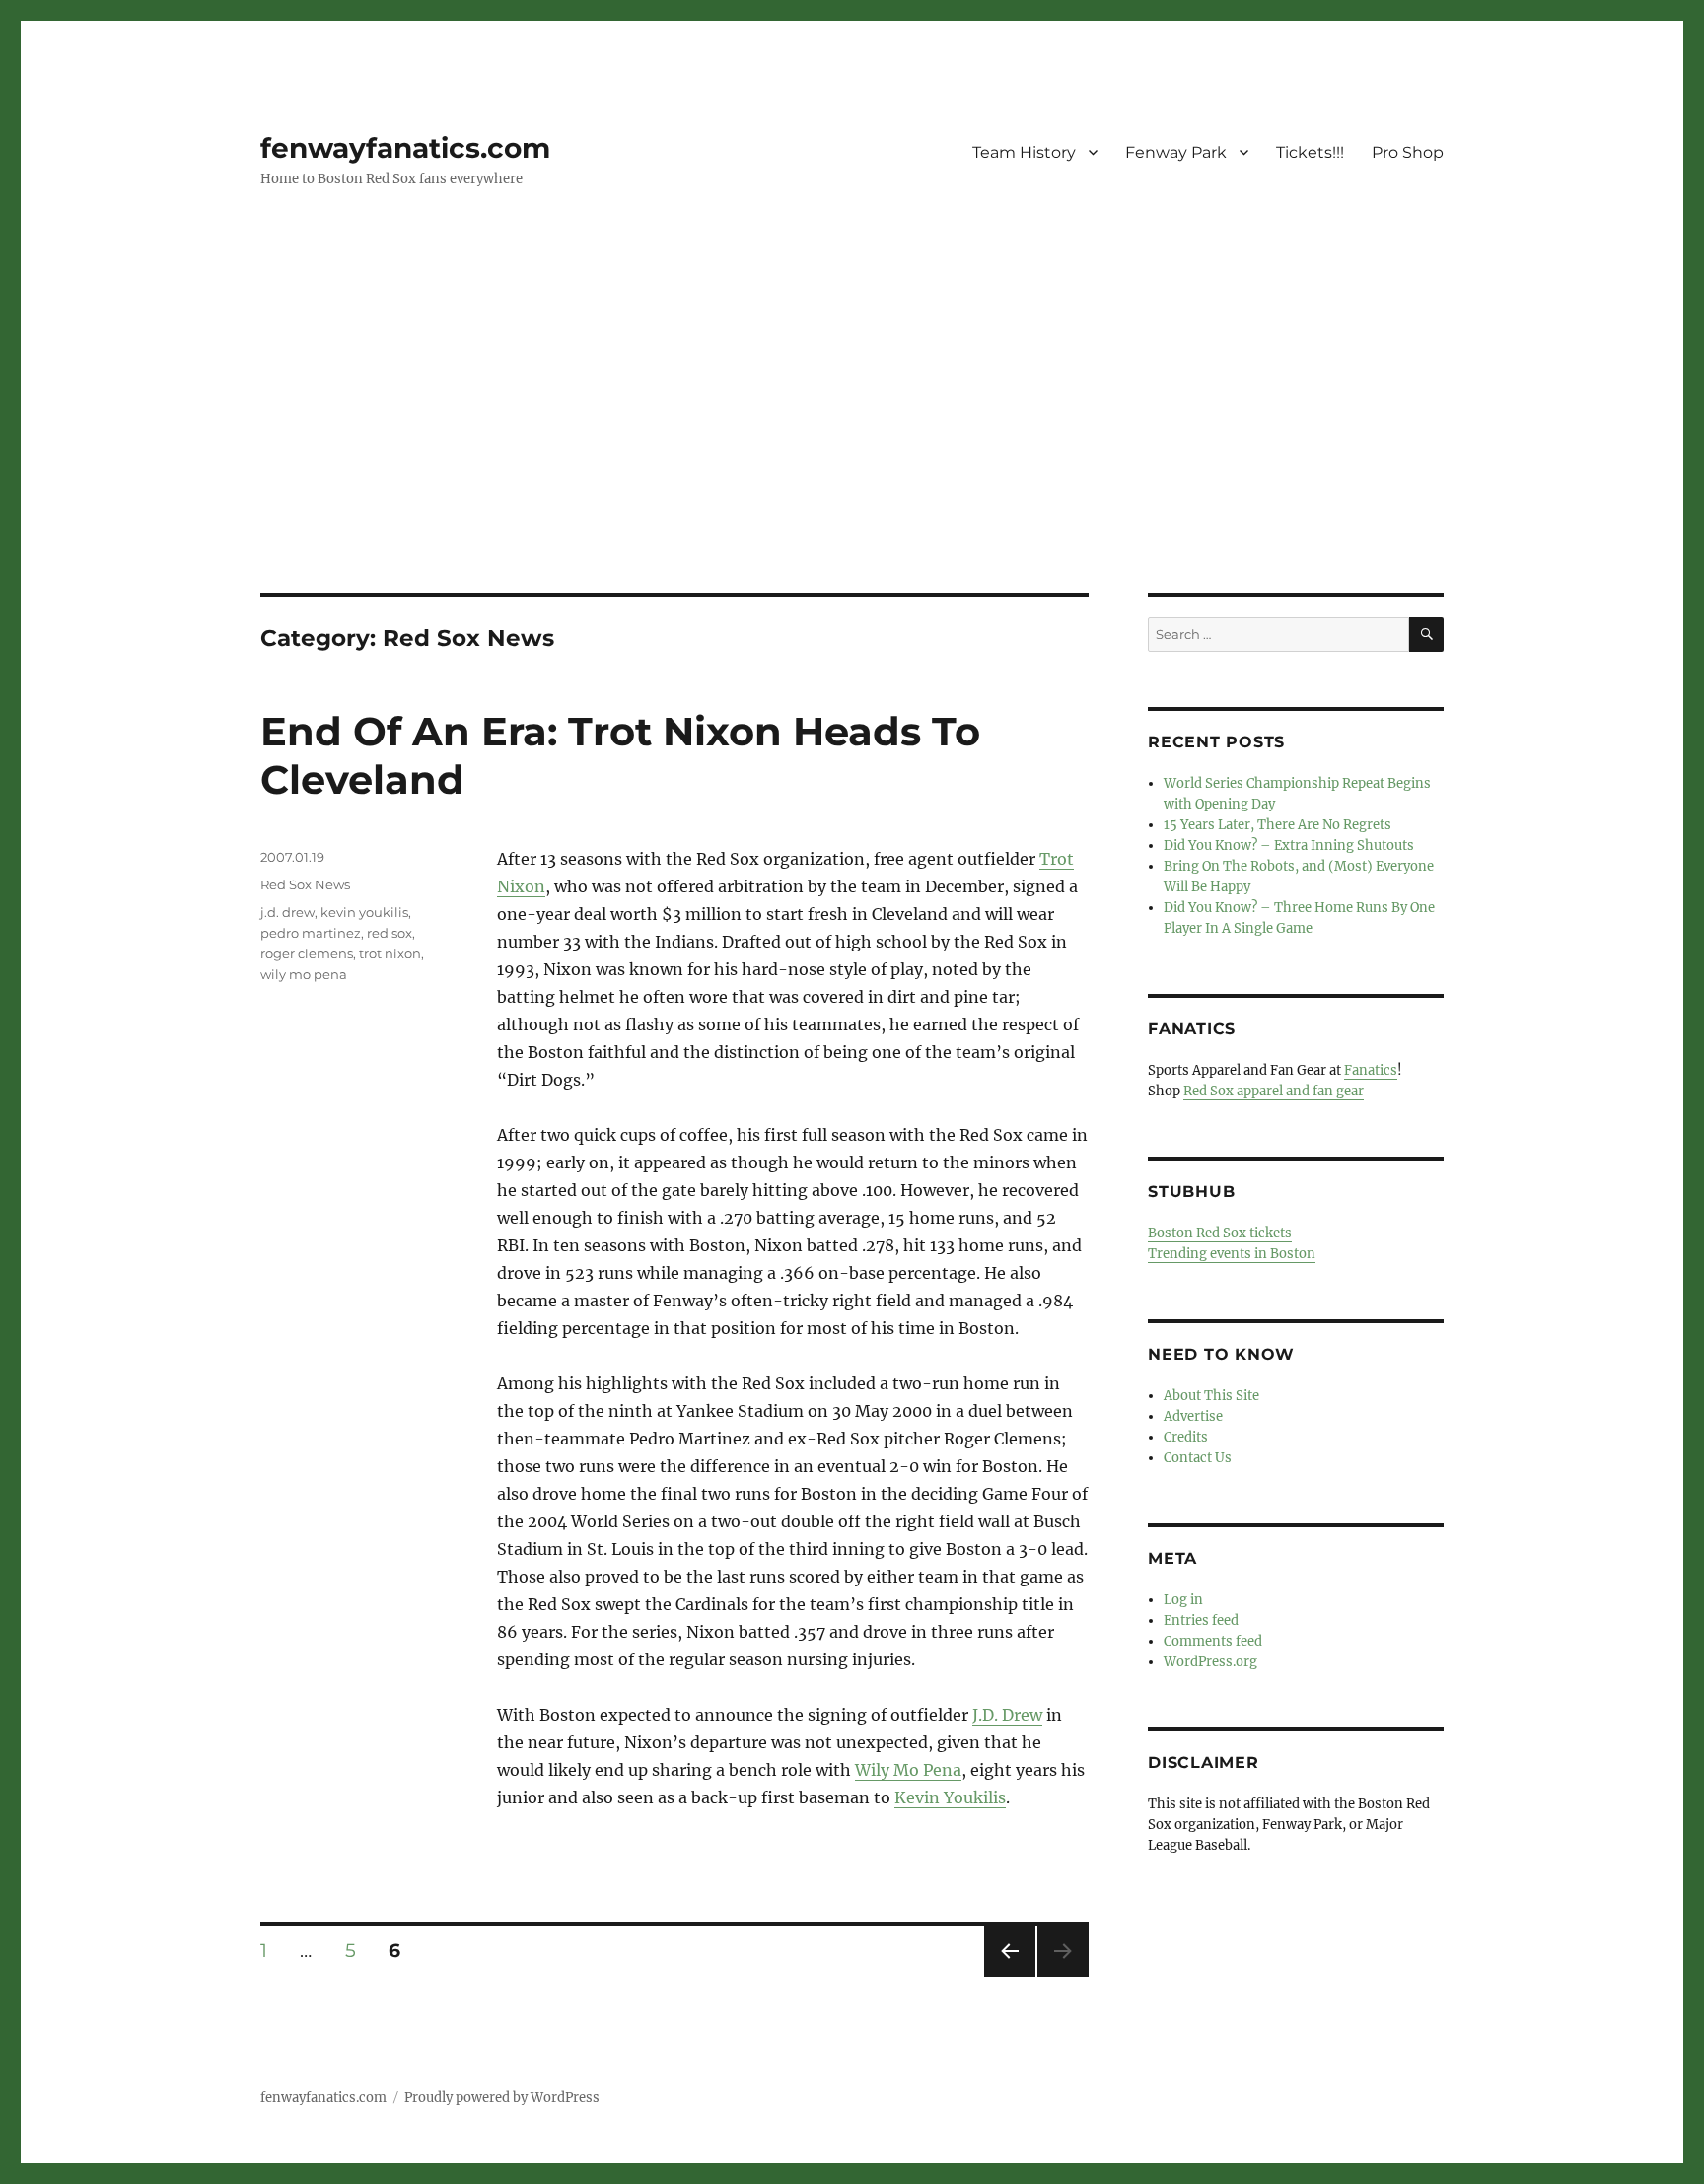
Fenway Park (1176, 152)
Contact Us (1198, 1458)
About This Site (1211, 1396)
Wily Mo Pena (908, 1770)
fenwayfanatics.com (405, 148)
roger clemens (307, 953)
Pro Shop (1408, 152)
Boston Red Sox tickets (1220, 1233)
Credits (1186, 1437)
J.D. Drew (1007, 1715)
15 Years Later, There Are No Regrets (1278, 825)
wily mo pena (304, 974)
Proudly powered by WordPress (502, 2098)
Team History (1024, 152)
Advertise (1193, 1416)
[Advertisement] (852, 447)
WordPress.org (1210, 1662)
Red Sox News (305, 884)
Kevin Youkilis (950, 1797)
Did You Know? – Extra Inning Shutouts (1289, 845)
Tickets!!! (1310, 152)
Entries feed (1201, 1620)
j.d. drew (287, 912)
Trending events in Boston (1232, 1254)
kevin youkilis (364, 912)
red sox (390, 933)
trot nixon (390, 953)
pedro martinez (311, 933)
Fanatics (1371, 1070)
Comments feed (1213, 1641)
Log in (1183, 1600)
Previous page (1009, 1976)
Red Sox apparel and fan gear (1274, 1091)
